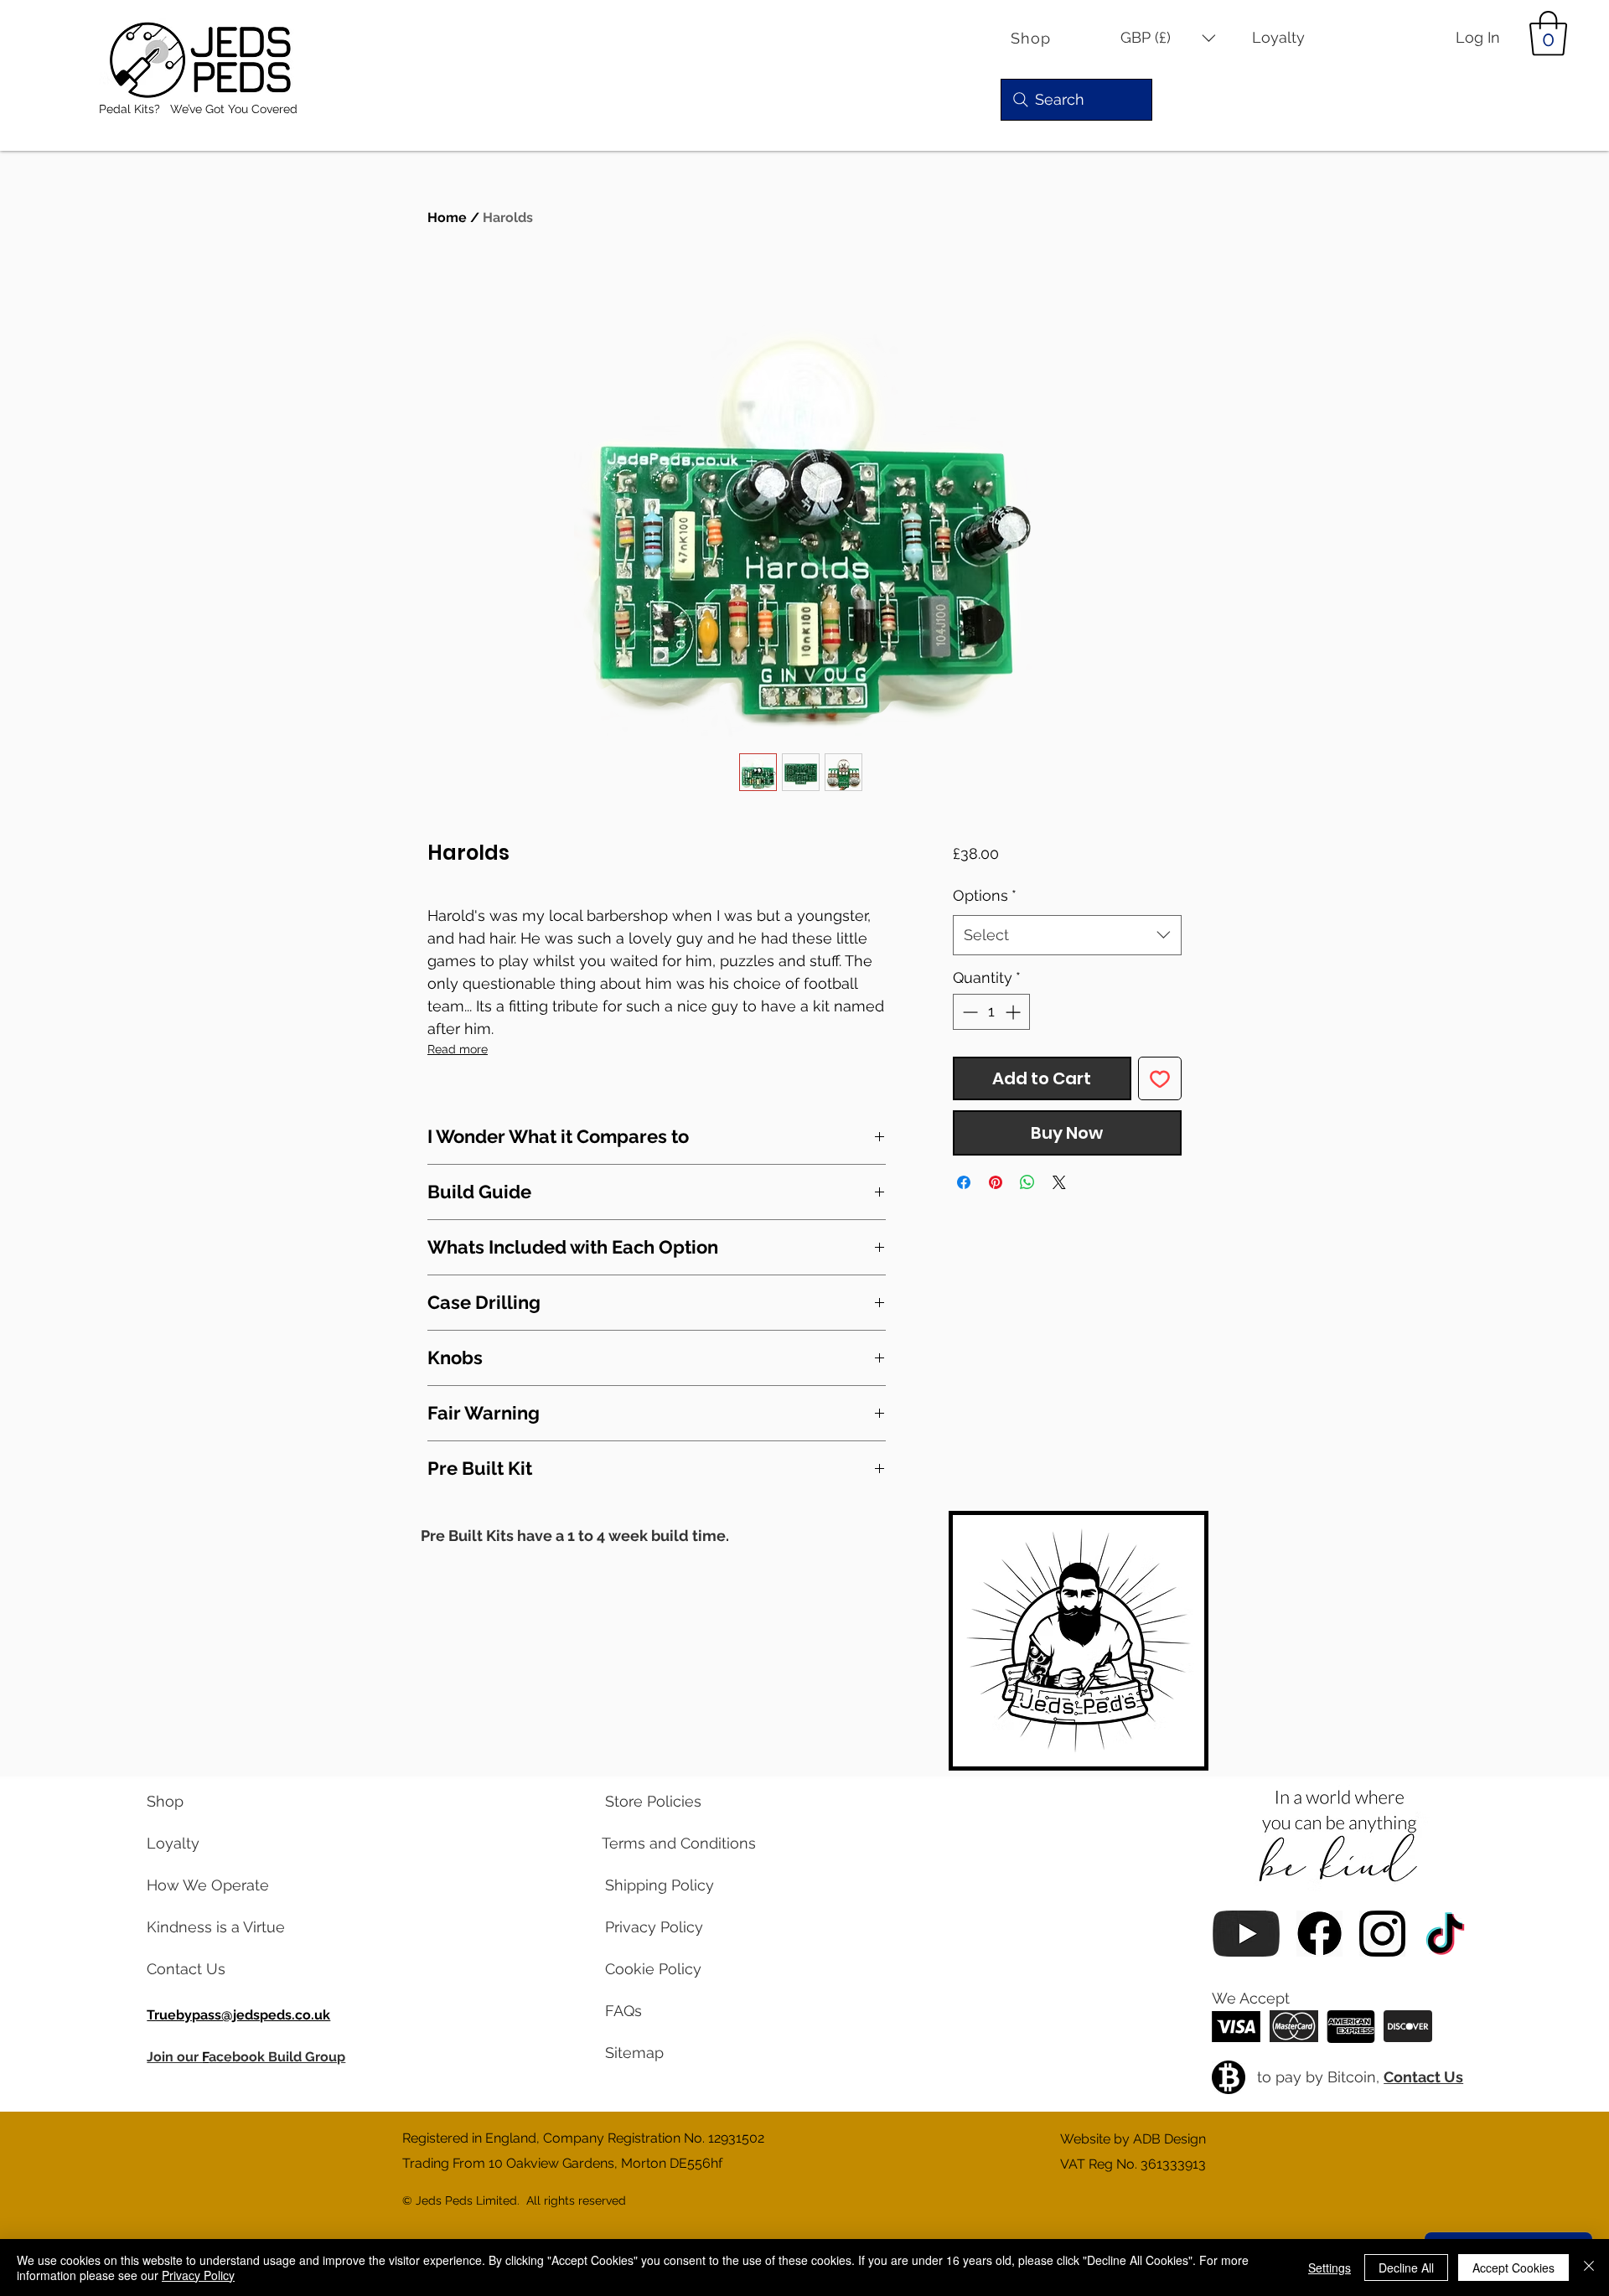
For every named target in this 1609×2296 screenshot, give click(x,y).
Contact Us (1423, 2077)
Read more (458, 1049)
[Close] (1589, 2268)
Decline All (1406, 2268)
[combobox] (1067, 935)
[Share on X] (1059, 1182)
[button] (1168, 38)
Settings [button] (1330, 2268)
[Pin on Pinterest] (996, 1182)
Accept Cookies (1513, 2268)
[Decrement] (968, 1012)
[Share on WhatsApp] (1027, 1182)
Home (447, 217)
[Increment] (1014, 1012)
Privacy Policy (198, 2275)
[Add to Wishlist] (1160, 1078)
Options (985, 895)
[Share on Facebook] (964, 1182)
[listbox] (1168, 38)
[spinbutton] (991, 1012)
